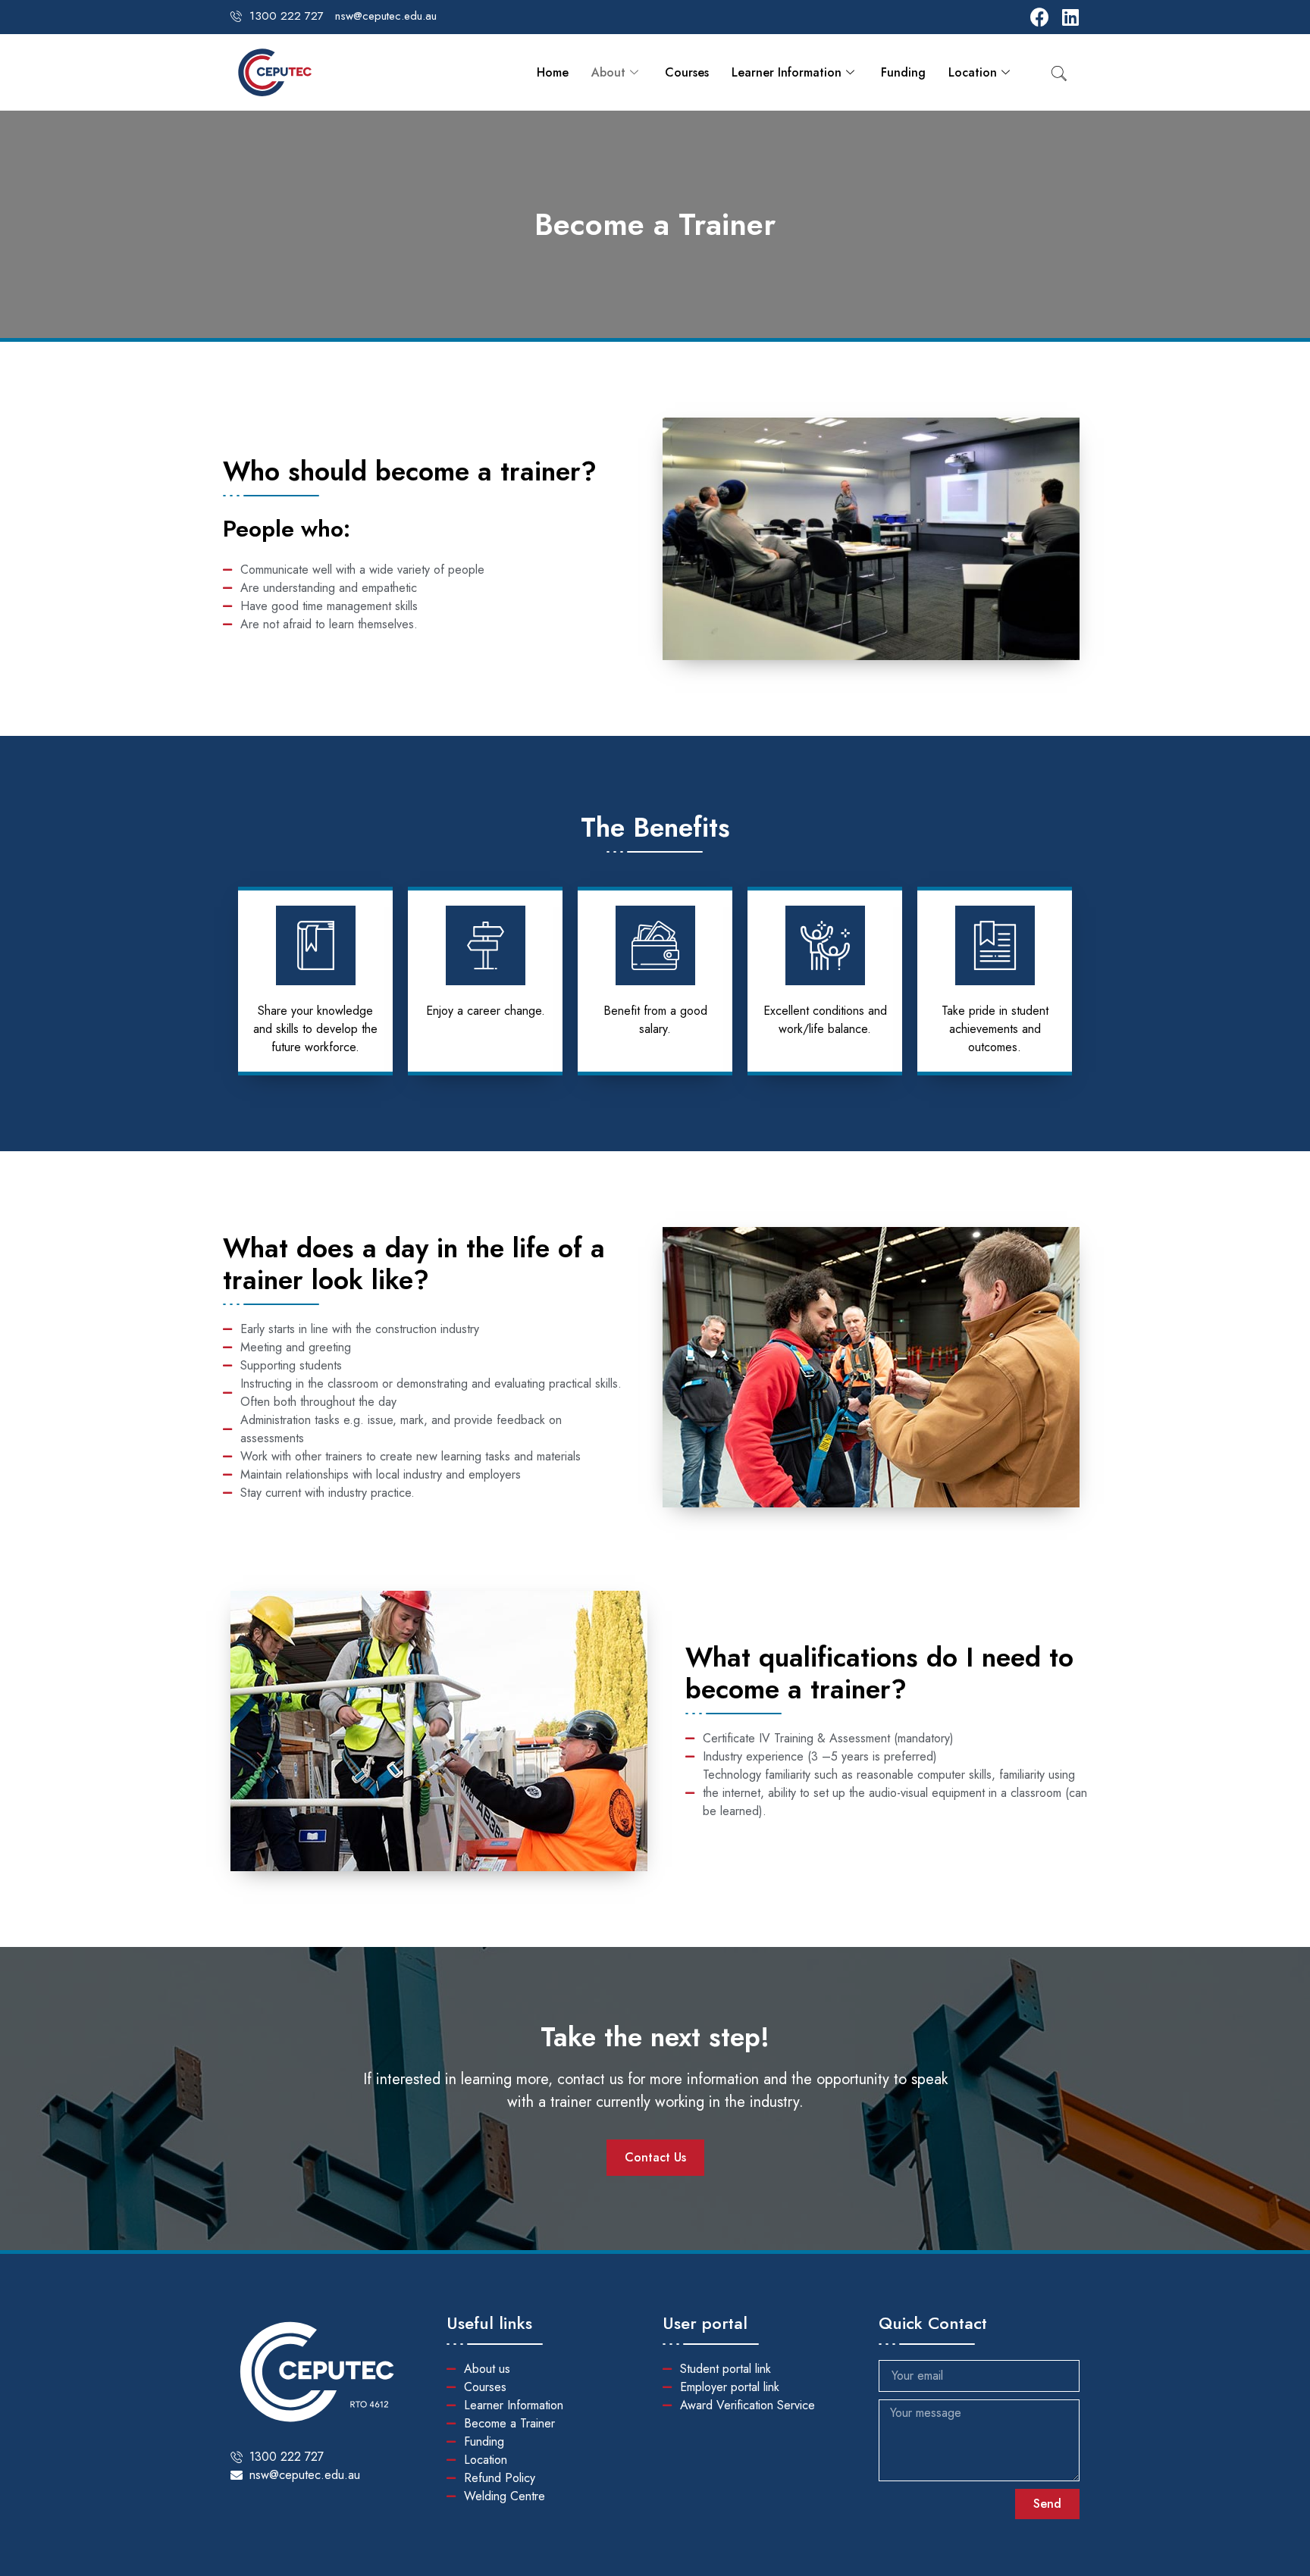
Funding (903, 72)
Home (553, 72)
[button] (655, 2158)
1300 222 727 (287, 16)
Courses (687, 72)
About (608, 72)
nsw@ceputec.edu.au (386, 16)
